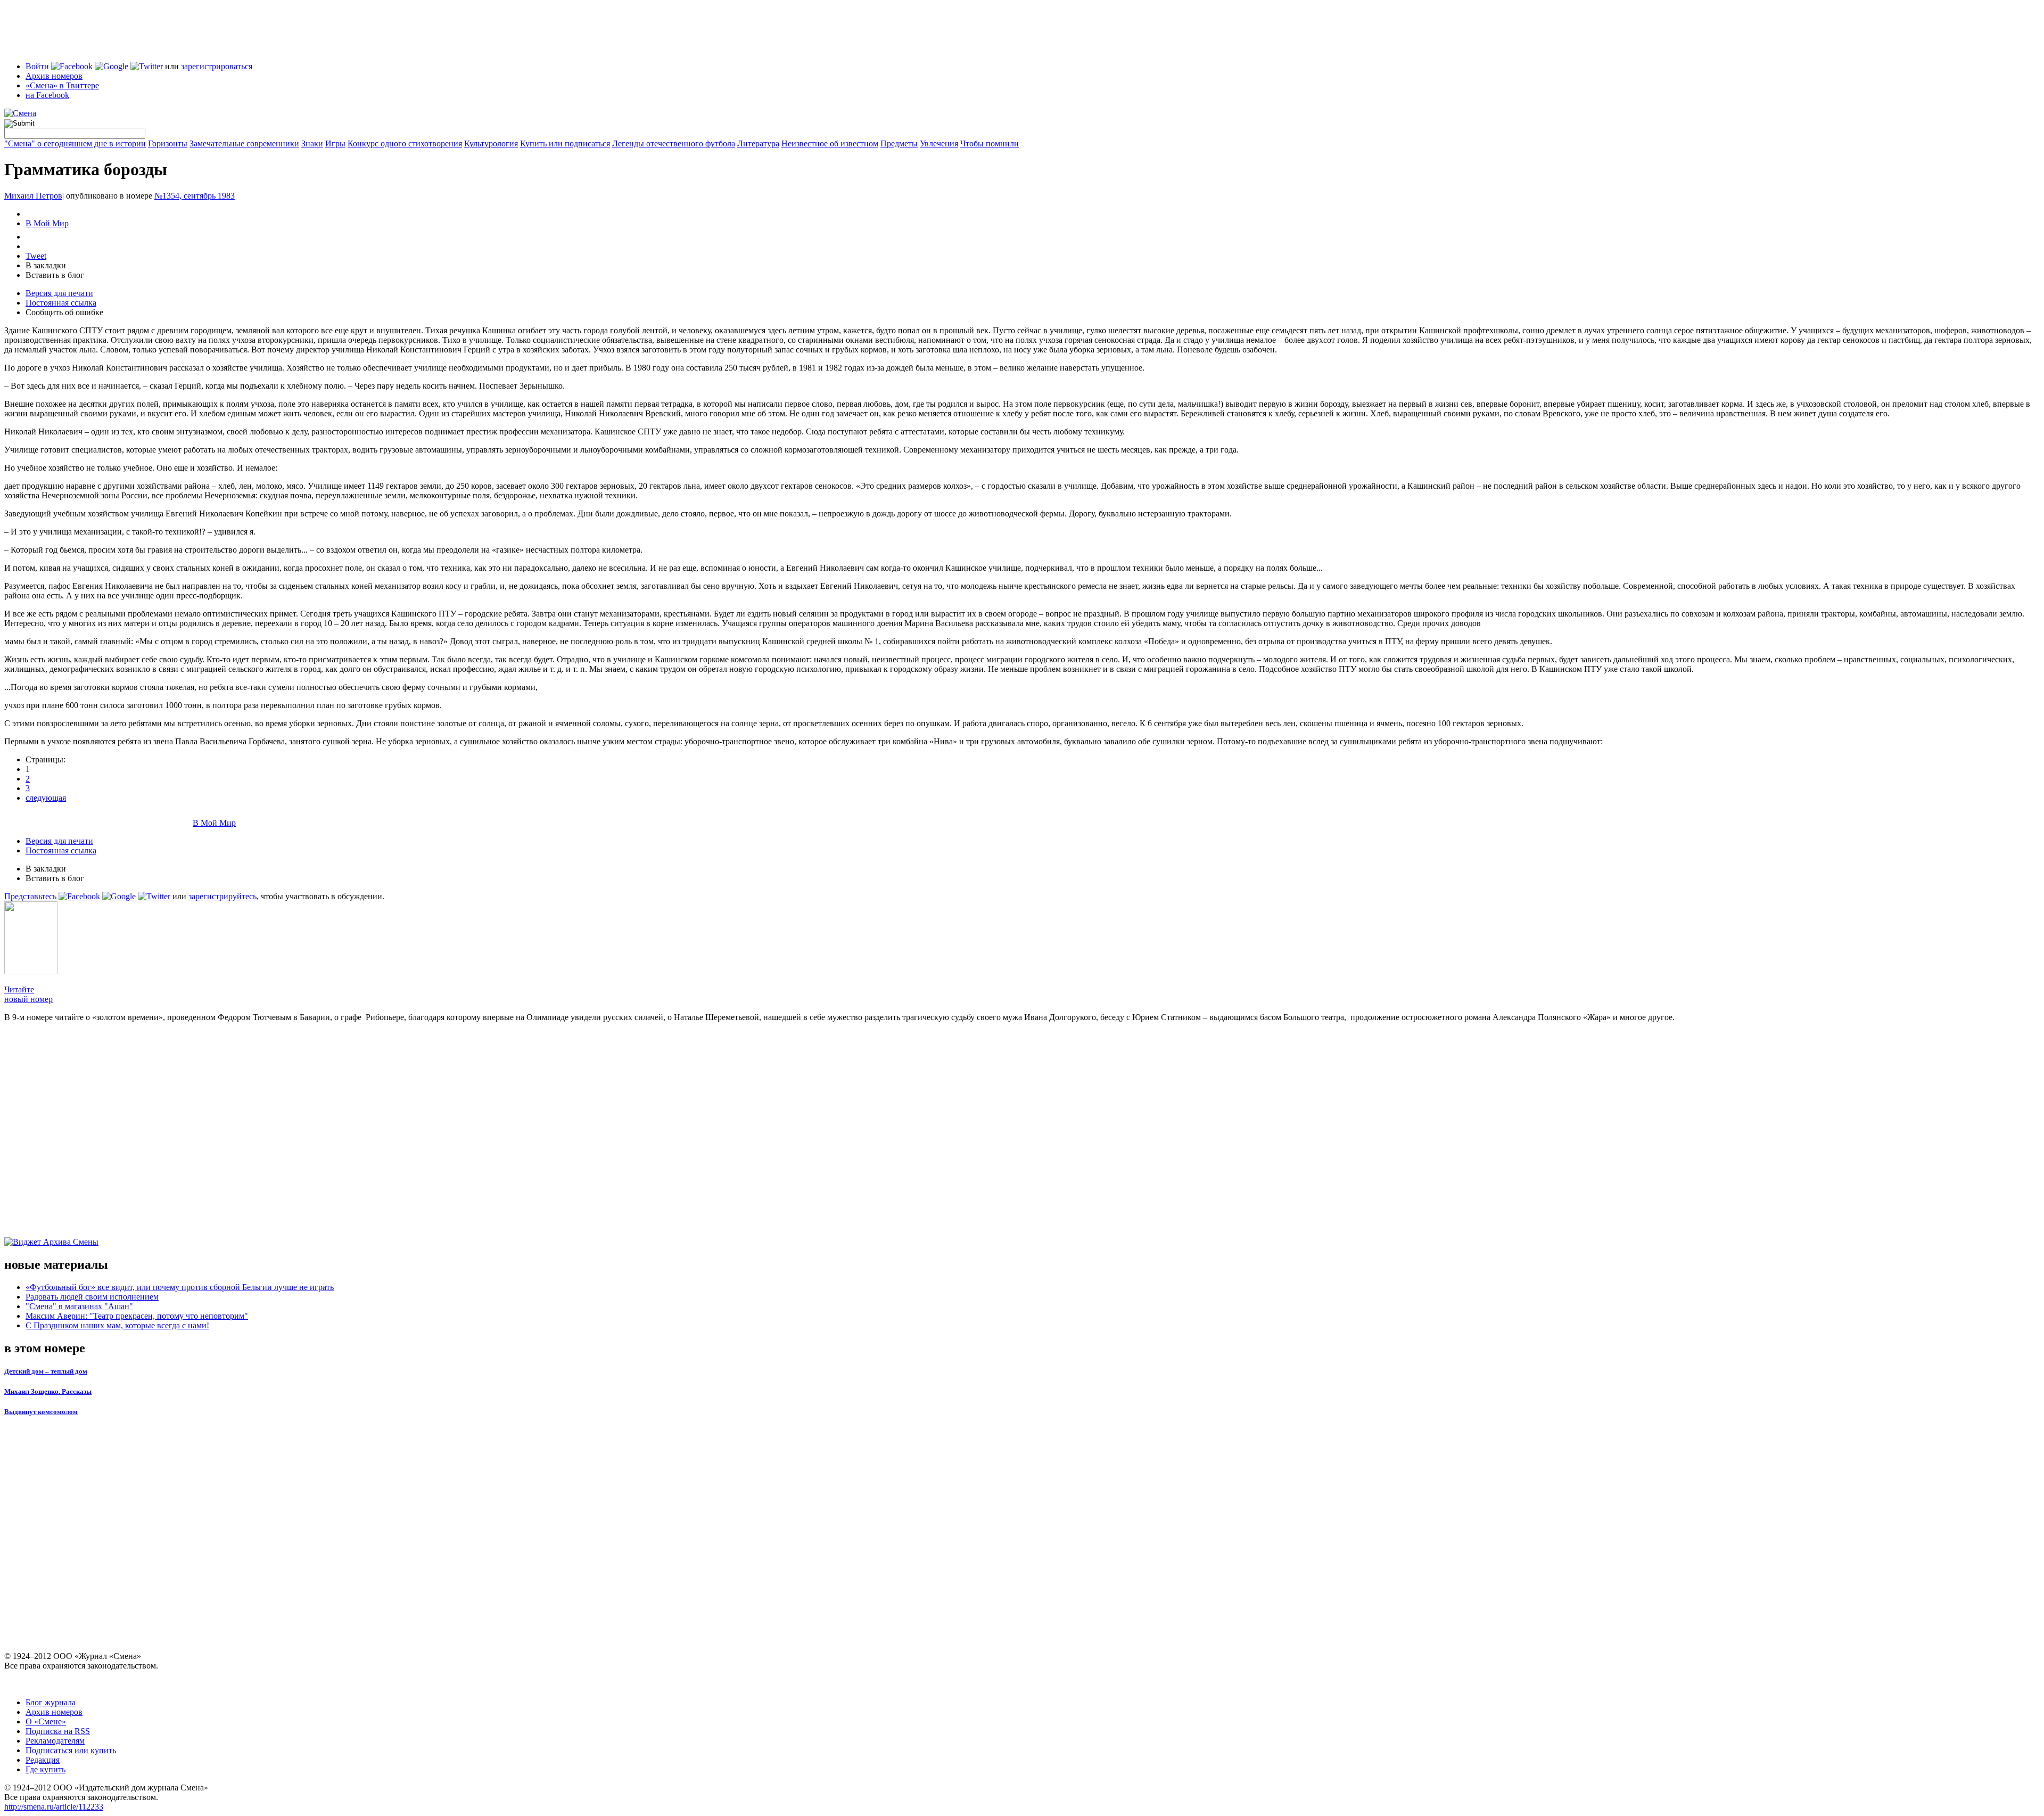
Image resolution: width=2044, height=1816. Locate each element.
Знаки (312, 143)
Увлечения (939, 143)
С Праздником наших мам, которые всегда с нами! (117, 1325)
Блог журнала (51, 1702)
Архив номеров (54, 76)
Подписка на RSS (58, 1731)
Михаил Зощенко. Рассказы (48, 1391)
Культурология (491, 143)
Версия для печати (59, 293)
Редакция (43, 1760)
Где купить (46, 1769)
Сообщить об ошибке (64, 312)
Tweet (36, 256)
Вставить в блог (55, 275)
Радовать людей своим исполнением (92, 1297)
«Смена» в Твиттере (62, 85)
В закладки (46, 265)
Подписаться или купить (71, 1750)
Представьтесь (30, 896)
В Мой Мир (47, 223)
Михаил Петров (33, 196)
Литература (758, 143)
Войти (37, 66)
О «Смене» (46, 1721)
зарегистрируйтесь (222, 896)
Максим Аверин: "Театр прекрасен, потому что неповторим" (137, 1316)
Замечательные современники (244, 143)
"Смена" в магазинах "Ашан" (79, 1306)
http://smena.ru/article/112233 (54, 1807)
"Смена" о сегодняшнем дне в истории (75, 143)
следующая (46, 798)
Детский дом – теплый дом (46, 1371)
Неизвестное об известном (830, 143)
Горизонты (168, 143)
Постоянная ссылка (61, 303)
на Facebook (47, 95)
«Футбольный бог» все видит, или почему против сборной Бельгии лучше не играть (180, 1287)
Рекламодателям (55, 1741)
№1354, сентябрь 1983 (195, 196)
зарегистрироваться (217, 66)
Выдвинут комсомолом (41, 1412)
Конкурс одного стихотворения (405, 143)
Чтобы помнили (990, 143)
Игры (335, 143)
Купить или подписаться (565, 143)
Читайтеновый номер (28, 994)
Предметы (899, 143)
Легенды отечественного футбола (674, 143)
